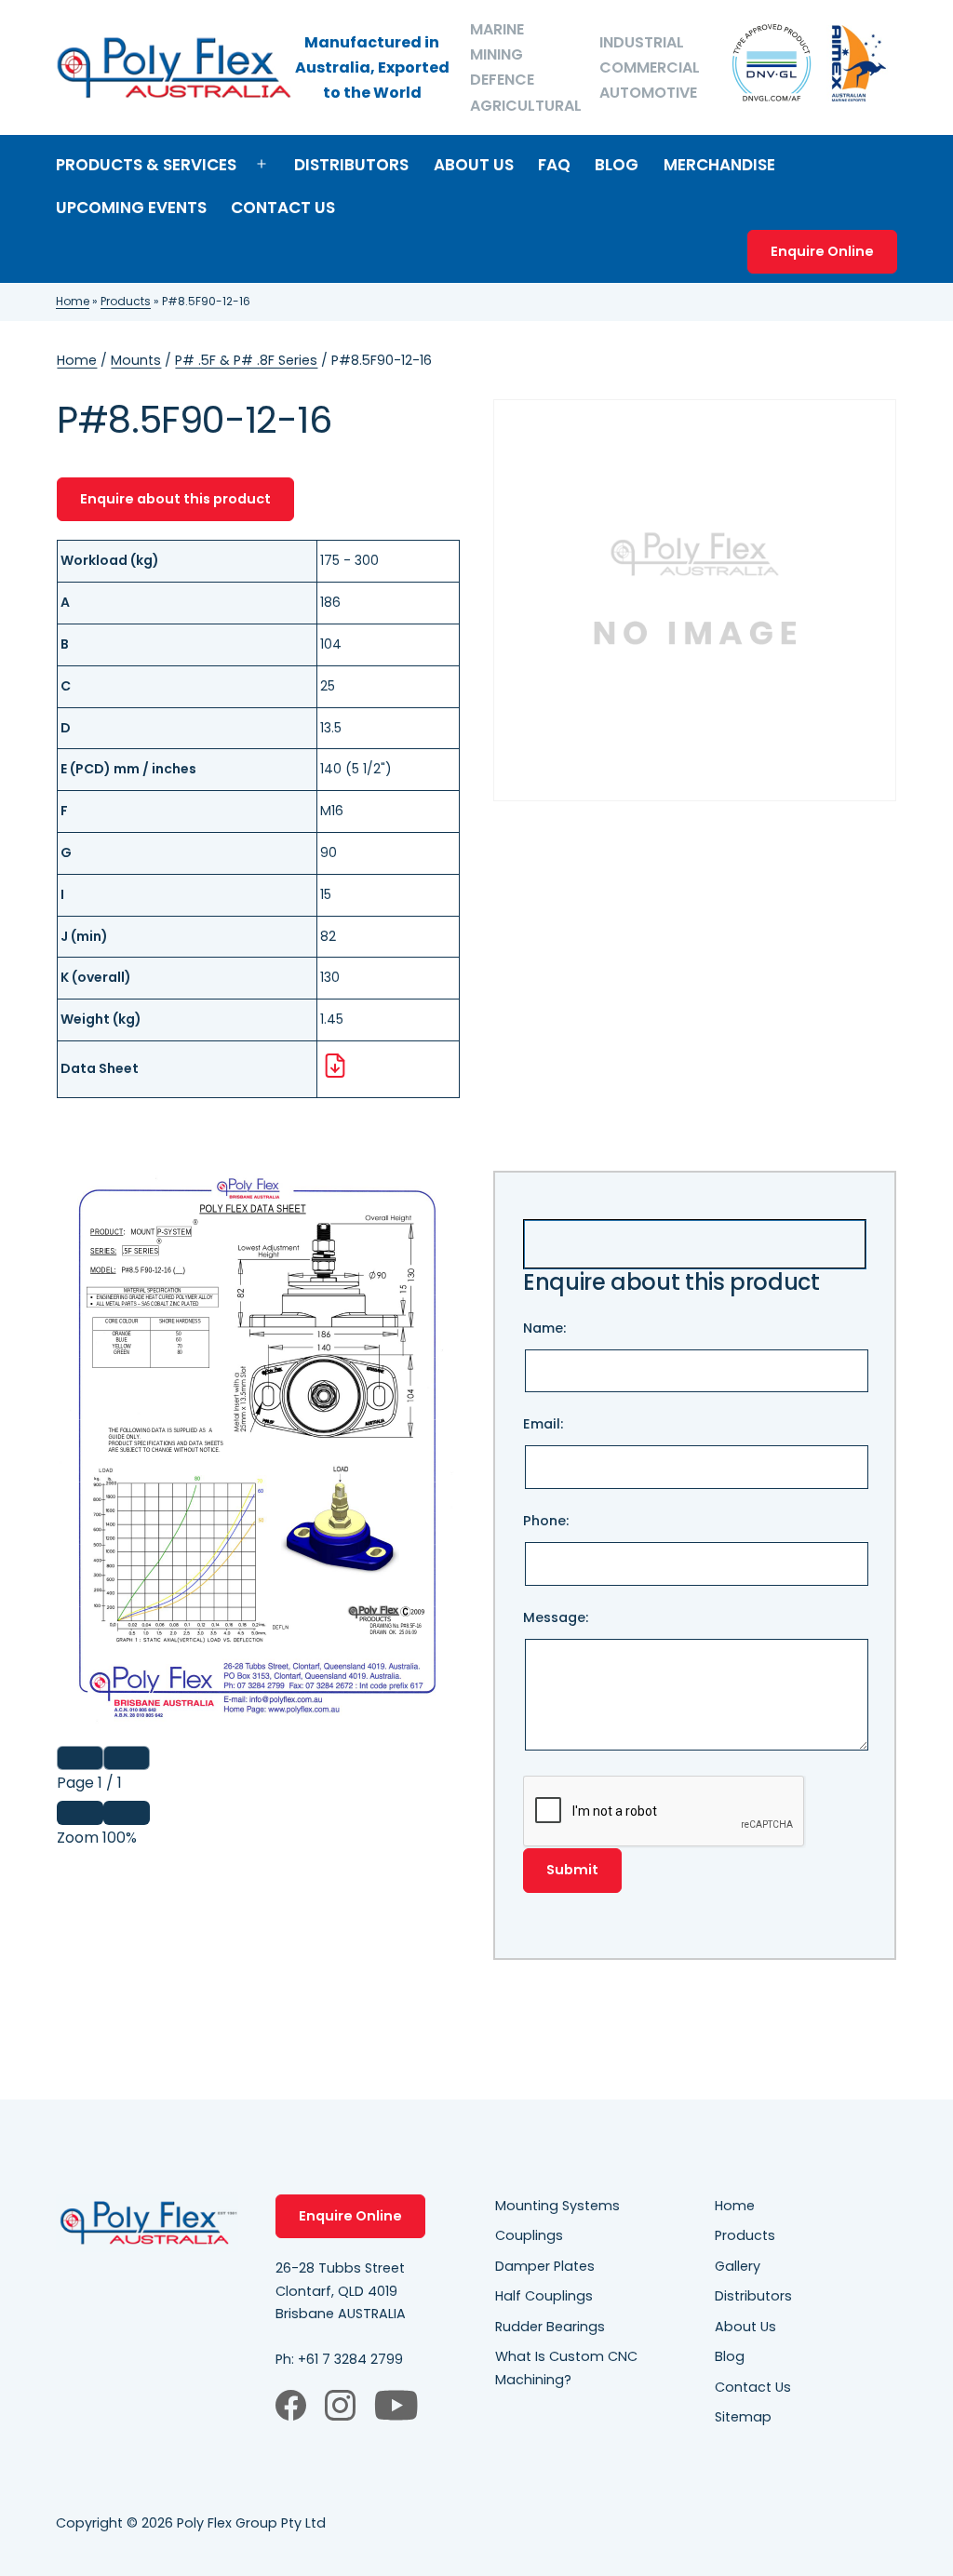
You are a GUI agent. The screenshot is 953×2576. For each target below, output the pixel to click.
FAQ (554, 165)
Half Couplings (544, 2296)
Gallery (738, 2266)
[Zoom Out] (80, 1813)
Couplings (529, 2235)
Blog (617, 165)
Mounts (136, 360)
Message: (556, 1617)
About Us (474, 165)
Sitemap (743, 2417)
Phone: (546, 1521)
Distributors (351, 165)
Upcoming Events (131, 208)
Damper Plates (545, 2266)
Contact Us (283, 208)
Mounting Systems (557, 2206)
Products (126, 301)
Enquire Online (822, 251)
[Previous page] (80, 1758)
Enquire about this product (175, 499)
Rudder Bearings (550, 2327)
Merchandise (719, 165)
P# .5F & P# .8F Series (246, 360)
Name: (544, 1328)
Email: (543, 1424)
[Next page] (127, 1758)
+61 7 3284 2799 (350, 2359)
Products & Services (146, 165)
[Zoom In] (127, 1813)
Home (73, 301)
